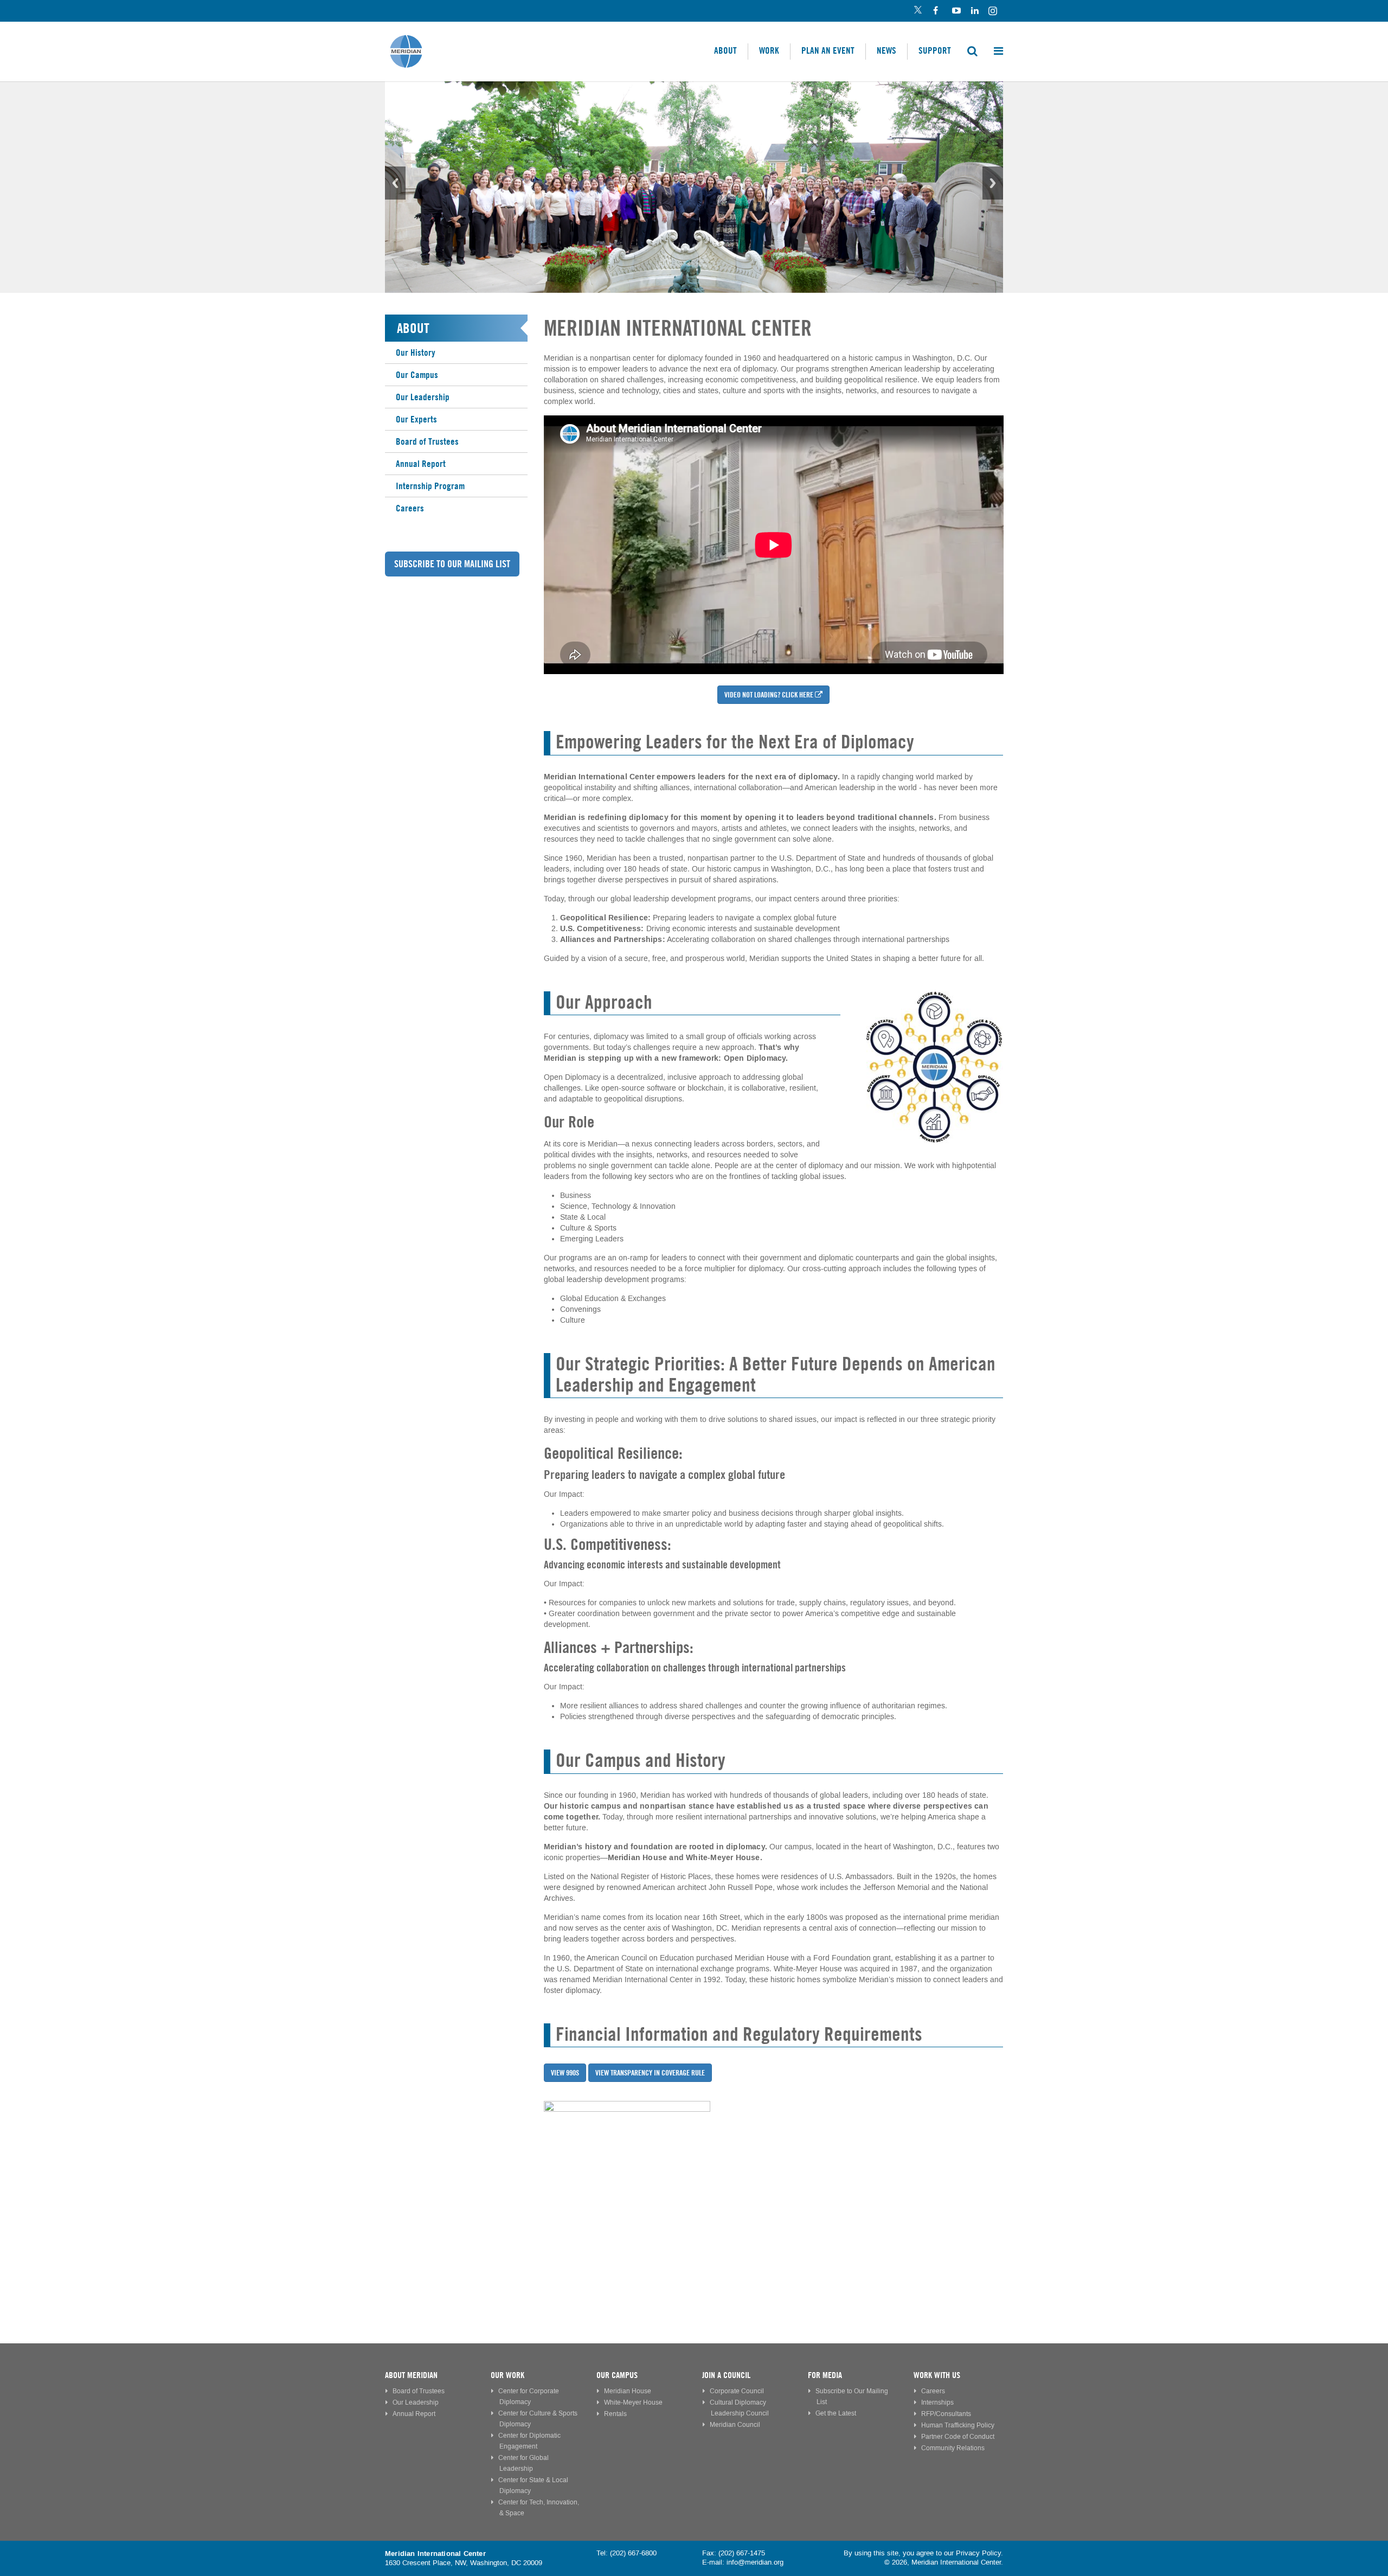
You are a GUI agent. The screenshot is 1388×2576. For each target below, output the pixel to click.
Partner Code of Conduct (958, 2437)
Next (993, 183)
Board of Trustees (427, 441)
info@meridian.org (755, 2562)
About (725, 50)
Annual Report (421, 464)
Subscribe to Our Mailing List (452, 564)
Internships (937, 2403)
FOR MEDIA (825, 2375)
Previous (395, 183)
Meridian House (628, 2391)
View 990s (565, 2073)
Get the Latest (836, 2414)
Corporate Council (737, 2391)
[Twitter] (918, 11)
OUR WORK (507, 2375)
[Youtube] (956, 11)
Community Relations (953, 2448)
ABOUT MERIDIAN (411, 2375)
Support (935, 50)
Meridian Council (735, 2425)
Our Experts (416, 419)
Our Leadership (423, 397)
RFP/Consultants (946, 2414)
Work (769, 50)
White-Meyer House (633, 2403)
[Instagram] (994, 11)
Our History (416, 353)
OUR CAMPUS (617, 2375)
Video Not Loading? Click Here (769, 695)
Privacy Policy (978, 2553)
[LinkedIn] (975, 11)
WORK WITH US (937, 2375)
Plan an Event (828, 50)
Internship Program (430, 486)
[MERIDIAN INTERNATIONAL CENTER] (774, 2184)
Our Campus (417, 375)
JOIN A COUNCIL (726, 2375)
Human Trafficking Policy (958, 2426)
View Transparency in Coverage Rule (650, 2073)
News (886, 50)
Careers (410, 508)
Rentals (615, 2414)
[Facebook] (937, 11)
